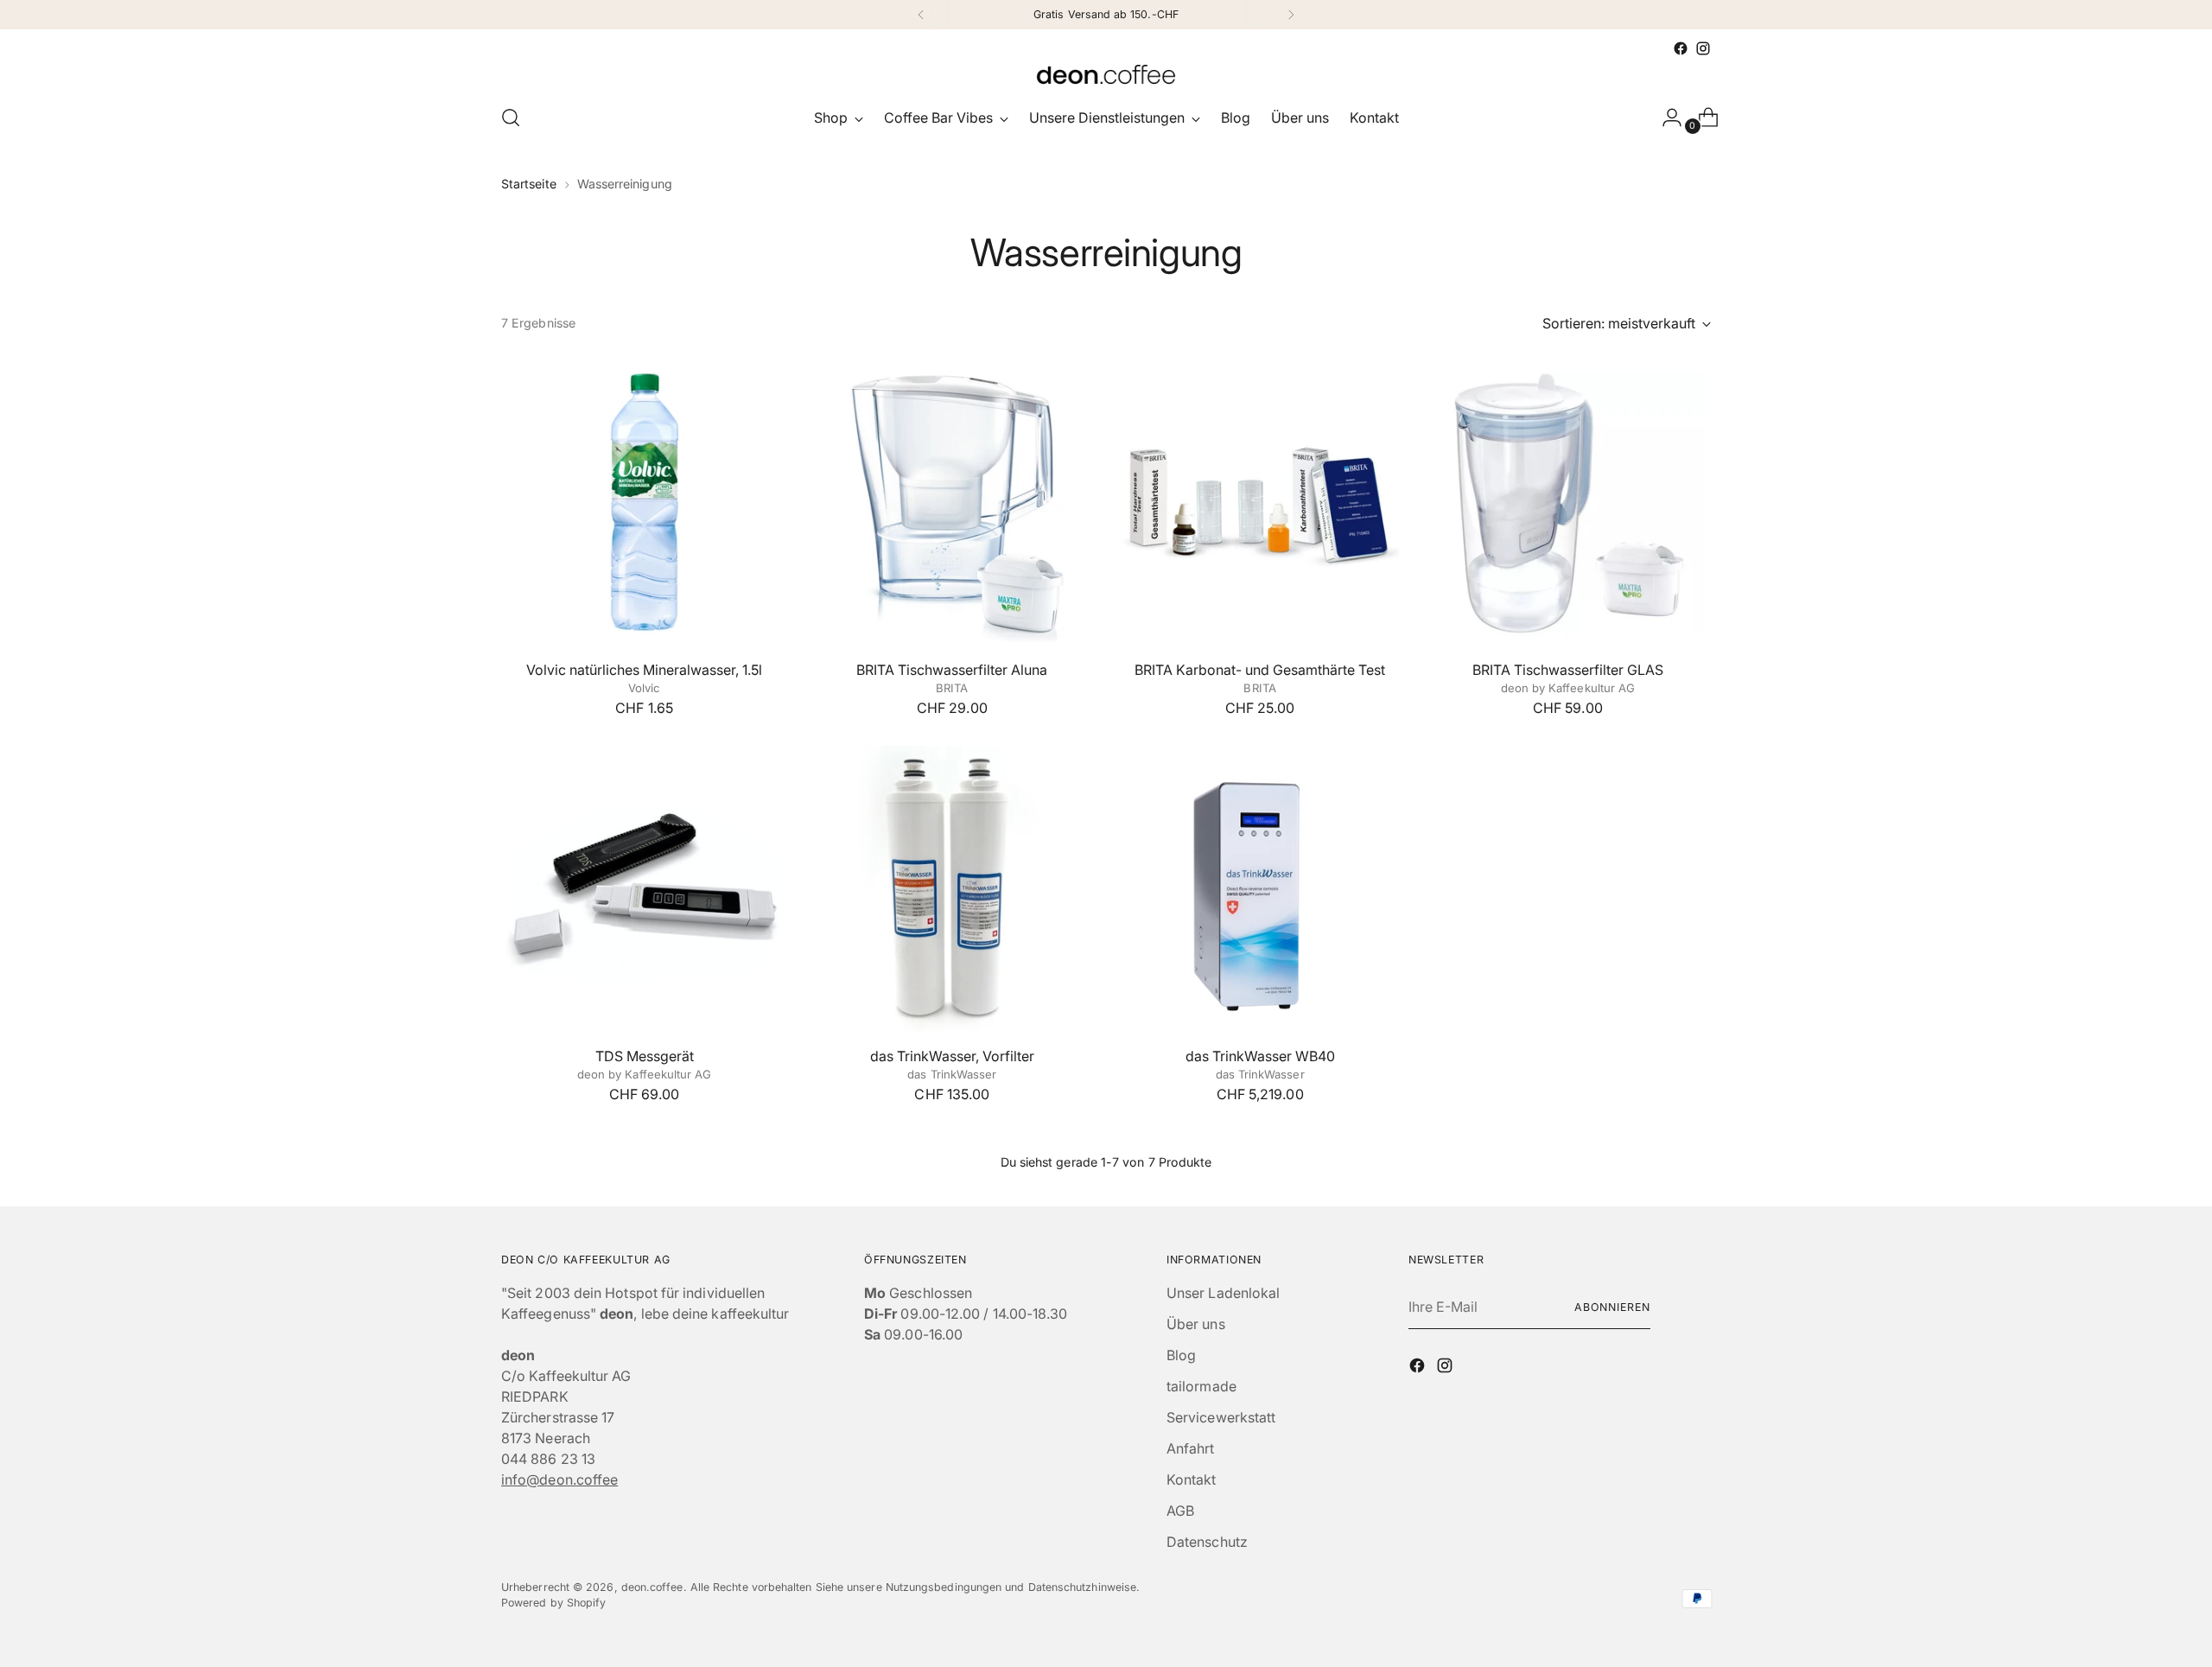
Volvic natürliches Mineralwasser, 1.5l (644, 670)
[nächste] (1291, 15)
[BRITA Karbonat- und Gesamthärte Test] (1259, 503)
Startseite (529, 184)
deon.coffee (652, 1587)
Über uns (1196, 1324)
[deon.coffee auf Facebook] (1681, 48)
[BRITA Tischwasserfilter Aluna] (952, 503)
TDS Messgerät (645, 1056)
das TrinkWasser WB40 (1260, 1056)
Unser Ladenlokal (1223, 1293)
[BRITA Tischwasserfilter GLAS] (1568, 503)
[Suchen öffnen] (511, 118)
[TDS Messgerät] (644, 889)
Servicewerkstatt (1221, 1417)
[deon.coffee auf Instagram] (1703, 48)
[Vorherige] (921, 15)
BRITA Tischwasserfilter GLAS (1568, 670)
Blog (1181, 1355)
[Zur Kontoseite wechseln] (1665, 118)
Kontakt (1192, 1479)
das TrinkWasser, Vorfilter (952, 1056)
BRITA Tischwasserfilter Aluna (952, 670)
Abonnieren (1612, 1307)
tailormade (1201, 1386)
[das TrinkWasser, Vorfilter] (952, 889)
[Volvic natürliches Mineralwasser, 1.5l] (644, 503)
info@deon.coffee (559, 1479)
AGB (1180, 1511)
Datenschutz (1207, 1542)
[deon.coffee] (1106, 74)
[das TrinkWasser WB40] (1259, 889)
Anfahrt (1191, 1448)
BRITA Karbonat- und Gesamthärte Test (1260, 670)
